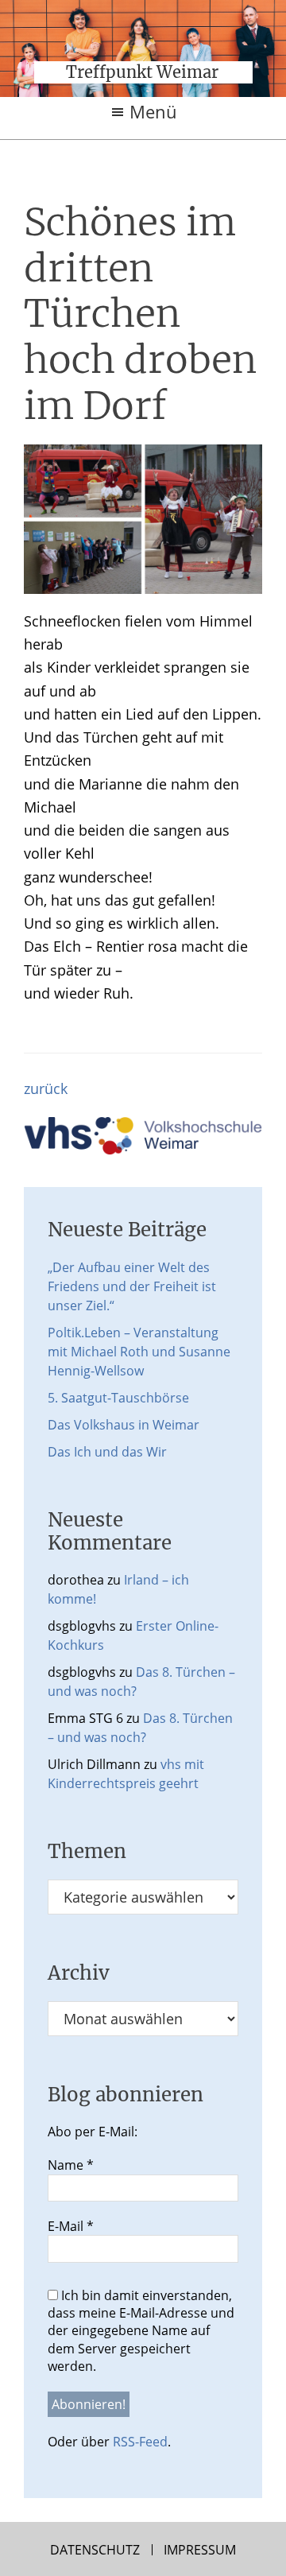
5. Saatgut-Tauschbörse (118, 1398)
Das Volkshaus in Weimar (124, 1425)
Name (71, 2165)
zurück (46, 1088)
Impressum (200, 2550)
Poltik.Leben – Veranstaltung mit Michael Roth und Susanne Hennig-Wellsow (139, 1352)
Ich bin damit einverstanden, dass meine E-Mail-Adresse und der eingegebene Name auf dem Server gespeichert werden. (141, 2331)
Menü (153, 111)
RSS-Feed (140, 2442)
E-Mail (71, 2226)
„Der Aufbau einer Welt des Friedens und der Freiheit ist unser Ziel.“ (132, 1286)
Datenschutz (95, 2550)
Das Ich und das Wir (107, 1452)
